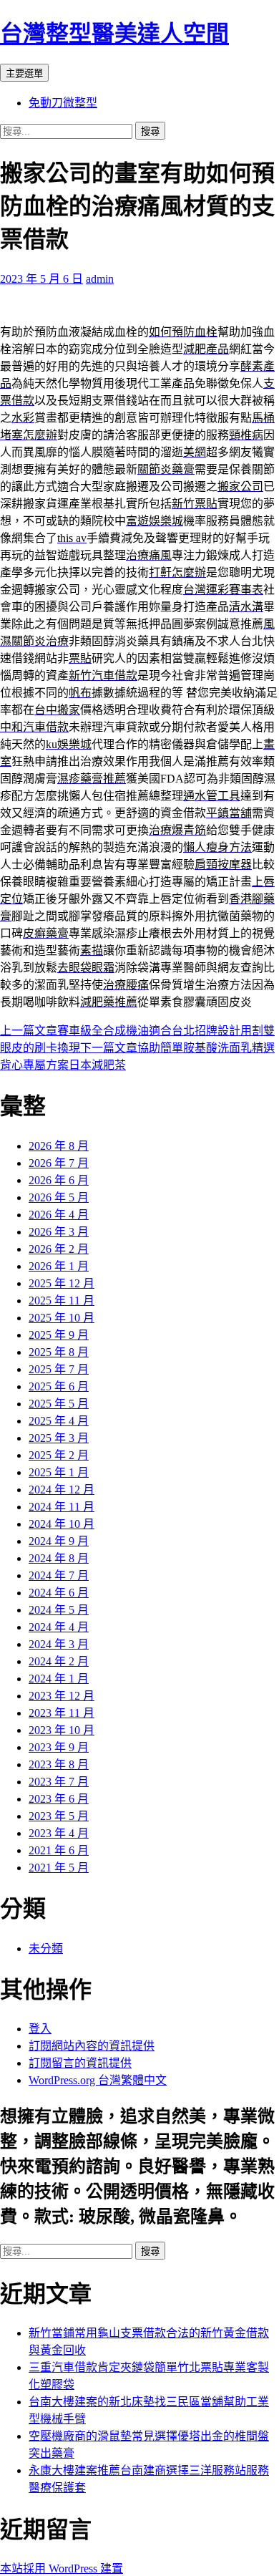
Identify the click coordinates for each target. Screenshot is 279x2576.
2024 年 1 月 (59, 1679)
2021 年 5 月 (59, 1868)
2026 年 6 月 (59, 1180)
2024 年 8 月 (59, 1558)
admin (100, 279)
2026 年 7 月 (59, 1163)
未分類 (46, 1948)
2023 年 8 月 (59, 1764)
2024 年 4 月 (59, 1627)
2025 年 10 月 (62, 1318)
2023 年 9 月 (59, 1747)
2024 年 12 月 (62, 1490)
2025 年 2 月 (59, 1455)
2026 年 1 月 (59, 1266)
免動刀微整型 (63, 103)
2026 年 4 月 (59, 1215)
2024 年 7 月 (59, 1575)
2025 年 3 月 (59, 1438)
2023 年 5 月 (59, 1816)
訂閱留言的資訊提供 (80, 2063)
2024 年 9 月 (59, 1541)
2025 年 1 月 (59, 1472)
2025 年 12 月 (62, 1283)
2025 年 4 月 (59, 1421)
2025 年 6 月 (59, 1386)
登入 (40, 2029)
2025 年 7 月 (59, 1369)
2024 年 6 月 (59, 1593)
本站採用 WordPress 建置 (62, 2568)
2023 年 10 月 (62, 1730)
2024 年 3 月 (59, 1644)
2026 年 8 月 (59, 1146)
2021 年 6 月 (59, 1850)
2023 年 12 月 (62, 1696)
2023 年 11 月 (62, 1713)
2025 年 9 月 (59, 1335)
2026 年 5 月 (59, 1197)
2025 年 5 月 (59, 1404)
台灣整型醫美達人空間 (114, 34)
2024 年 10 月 (62, 1524)
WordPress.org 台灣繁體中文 (98, 2080)
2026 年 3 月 (59, 1232)
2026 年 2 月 (59, 1249)
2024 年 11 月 (62, 1507)
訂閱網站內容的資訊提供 (92, 2046)
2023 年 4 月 (59, 1833)
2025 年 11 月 (62, 1301)
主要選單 (24, 73)
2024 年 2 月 (59, 1661)
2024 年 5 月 (59, 1610)
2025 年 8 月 (59, 1352)
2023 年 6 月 (59, 1799)
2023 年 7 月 (59, 1782)
